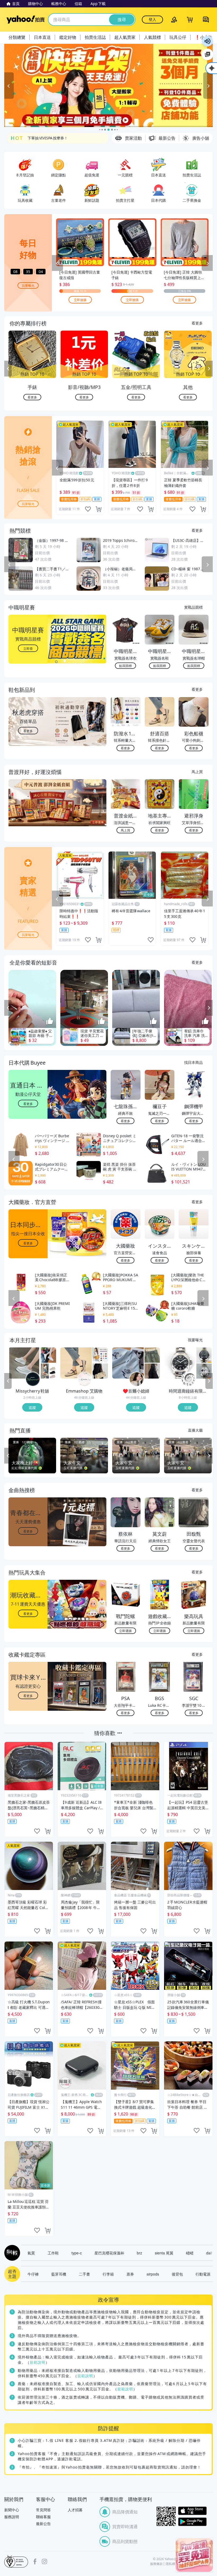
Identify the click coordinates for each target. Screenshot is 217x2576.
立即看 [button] (28, 648)
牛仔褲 (33, 2274)
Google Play (192, 2522)
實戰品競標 (193, 607)
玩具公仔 (178, 37)
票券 (130, 2274)
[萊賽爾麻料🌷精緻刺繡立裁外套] (128, 1363)
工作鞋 (53, 2253)
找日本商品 (193, 1062)
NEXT (209, 369)
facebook (35, 2561)
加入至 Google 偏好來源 (207, 54)
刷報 (11, 2253)
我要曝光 (28, 285)
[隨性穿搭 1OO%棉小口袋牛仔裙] (152, 1355)
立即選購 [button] (125, 1631)
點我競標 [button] (125, 666)
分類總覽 (17, 37)
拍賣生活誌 (95, 37)
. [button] (28, 813)
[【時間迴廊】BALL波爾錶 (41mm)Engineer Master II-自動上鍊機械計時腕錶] (204, 1371)
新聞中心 (12, 2510)
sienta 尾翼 (164, 2253)
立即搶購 (80, 300)
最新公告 (43, 2524)
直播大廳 (195, 1430)
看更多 (197, 323)
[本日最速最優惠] (194, 2555)
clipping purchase (98, 509)
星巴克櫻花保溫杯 (109, 2253)
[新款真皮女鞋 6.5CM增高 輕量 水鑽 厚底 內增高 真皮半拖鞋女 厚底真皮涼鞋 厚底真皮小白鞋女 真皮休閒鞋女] (24, 1363)
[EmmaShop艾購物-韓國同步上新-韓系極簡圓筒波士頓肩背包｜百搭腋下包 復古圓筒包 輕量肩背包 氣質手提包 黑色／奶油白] (100, 1371)
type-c (77, 2253)
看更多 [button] (28, 730)
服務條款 (156, 2564)
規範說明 (38, 2362)
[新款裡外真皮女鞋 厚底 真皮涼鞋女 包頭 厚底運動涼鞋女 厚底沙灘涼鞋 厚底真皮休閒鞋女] (48, 1371)
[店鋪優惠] (108, 85)
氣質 (31, 2253)
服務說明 (12, 2517)
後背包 (177, 2274)
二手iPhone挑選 (42, 138)
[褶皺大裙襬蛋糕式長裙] (152, 1371)
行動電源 (203, 2274)
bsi (16, 2561)
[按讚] (50, 1022)
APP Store (192, 2511)
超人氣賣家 (125, 37)
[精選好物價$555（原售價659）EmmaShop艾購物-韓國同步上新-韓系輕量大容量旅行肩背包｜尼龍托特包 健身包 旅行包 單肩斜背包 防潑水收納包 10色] (100, 1355)
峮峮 (190, 2253)
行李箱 (108, 2274)
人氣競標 (152, 37)
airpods (153, 2274)
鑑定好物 (68, 37)
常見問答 (43, 2510)
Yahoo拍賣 (26, 20)
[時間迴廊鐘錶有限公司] (188, 1379)
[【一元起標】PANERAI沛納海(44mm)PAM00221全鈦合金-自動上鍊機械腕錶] (180, 1363)
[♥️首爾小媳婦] (137, 1379)
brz (139, 2253)
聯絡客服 (43, 2517)
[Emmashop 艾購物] (85, 1379)
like (88, 509)
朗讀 (207, 41)
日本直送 (42, 37)
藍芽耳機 (59, 2274)
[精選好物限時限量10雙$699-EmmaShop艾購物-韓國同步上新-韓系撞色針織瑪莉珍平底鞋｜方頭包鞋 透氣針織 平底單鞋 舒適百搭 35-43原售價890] (76, 1363)
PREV (8, 369)
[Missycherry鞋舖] (33, 1379)
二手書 (84, 2274)
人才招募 (75, 2510)
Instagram (44, 2561)
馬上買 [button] (125, 830)
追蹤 (32, 1407)
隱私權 (170, 2564)
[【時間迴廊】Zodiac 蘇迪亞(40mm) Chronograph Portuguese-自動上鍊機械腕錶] (204, 1355)
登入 (152, 19)
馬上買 (197, 772)
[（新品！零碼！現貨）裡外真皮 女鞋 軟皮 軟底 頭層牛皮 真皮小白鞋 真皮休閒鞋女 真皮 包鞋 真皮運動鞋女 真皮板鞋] (48, 1355)
